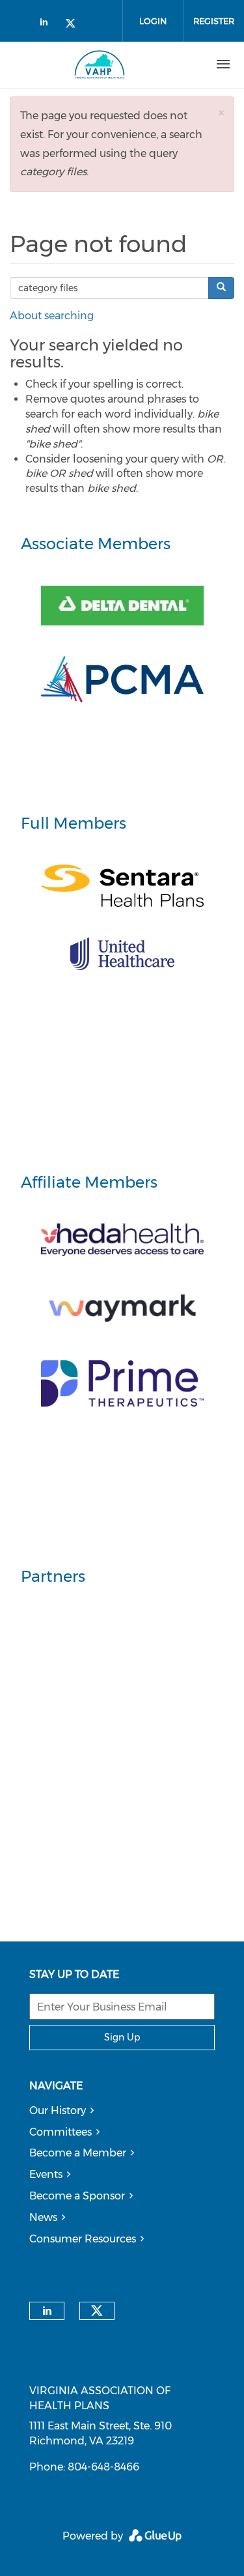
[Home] (100, 64)
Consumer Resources (83, 2239)
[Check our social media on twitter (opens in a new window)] (75, 24)
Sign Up (122, 2037)
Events (46, 2174)
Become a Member (78, 2153)
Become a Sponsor (77, 2196)
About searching (52, 316)
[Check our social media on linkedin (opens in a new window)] (47, 24)
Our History (58, 2111)
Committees (61, 2132)
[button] (221, 112)
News (43, 2217)
